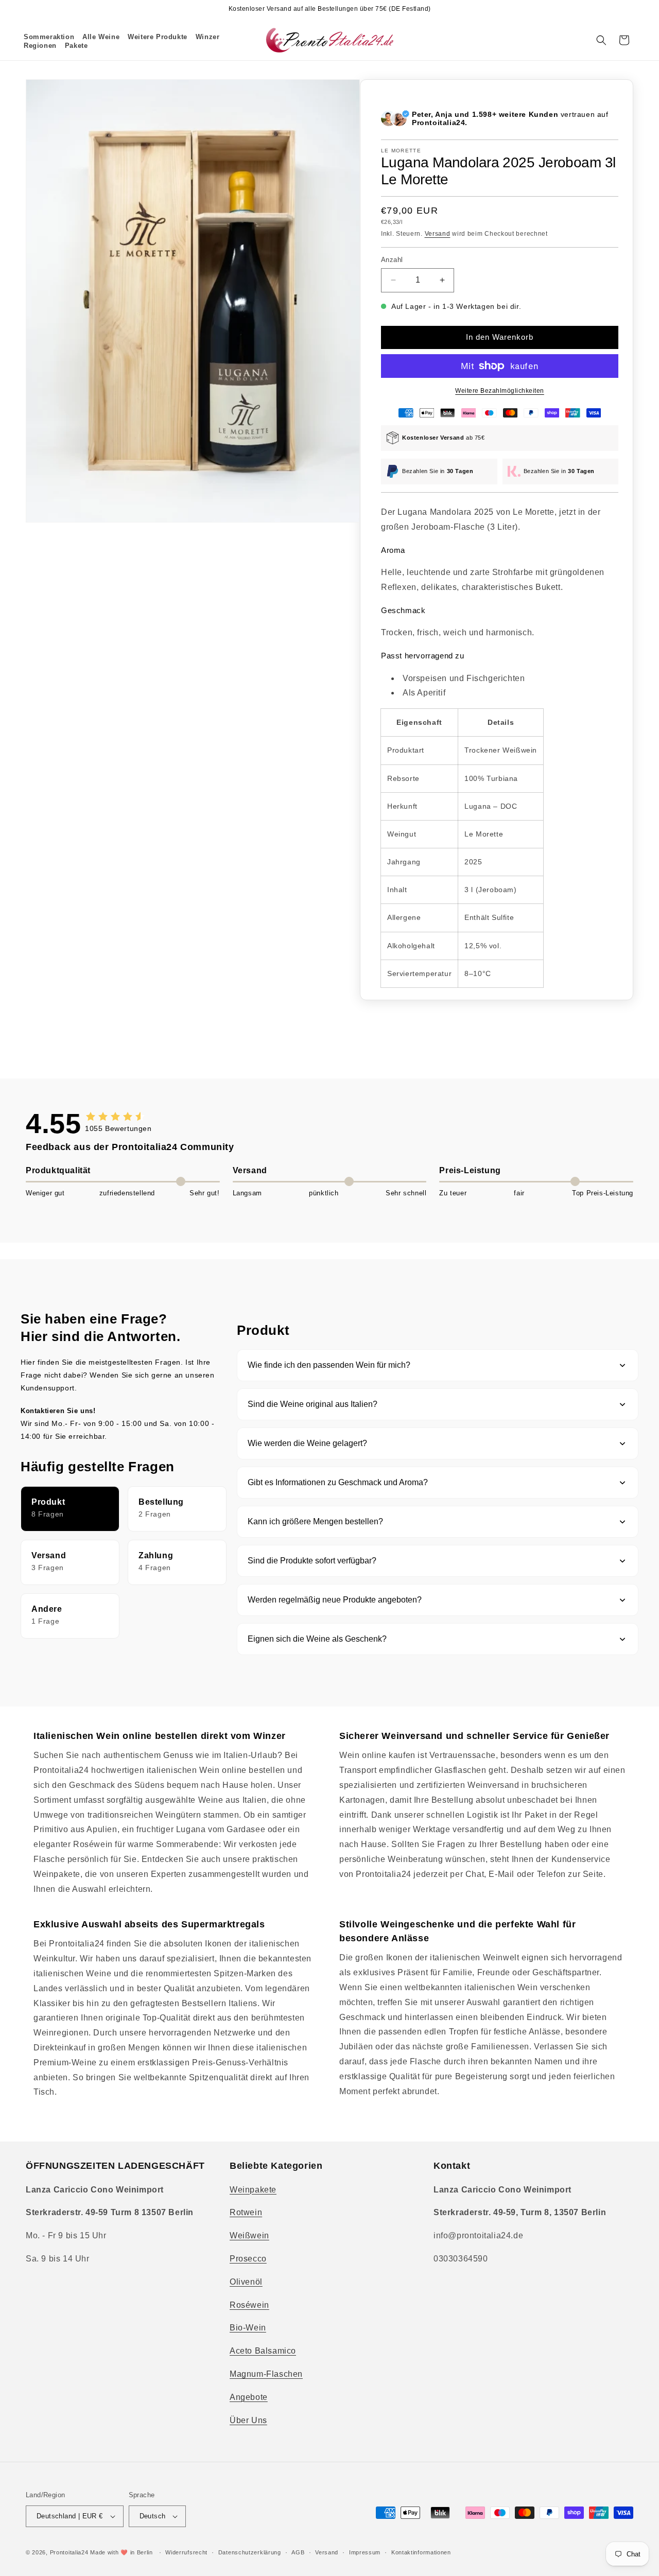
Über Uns (248, 2420)
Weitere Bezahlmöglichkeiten (500, 391)
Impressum (365, 2552)
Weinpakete (253, 2190)
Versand (438, 234)
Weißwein (249, 2235)
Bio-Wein (248, 2328)
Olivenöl (246, 2282)
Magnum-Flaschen (266, 2374)
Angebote (249, 2397)
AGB (298, 2552)
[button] (101, 37)
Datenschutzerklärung (250, 2552)
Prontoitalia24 (69, 2552)
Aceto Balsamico (263, 2351)
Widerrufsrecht (186, 2552)
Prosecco (248, 2259)
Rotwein (246, 2212)
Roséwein (249, 2305)
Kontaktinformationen (421, 2552)
